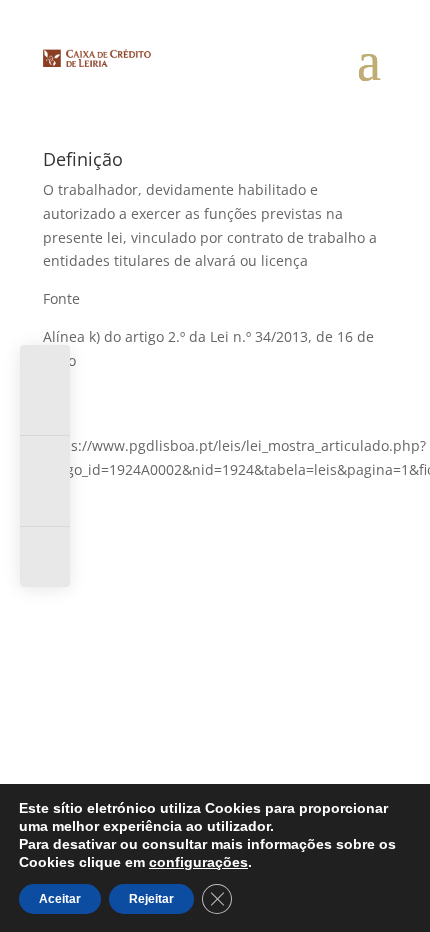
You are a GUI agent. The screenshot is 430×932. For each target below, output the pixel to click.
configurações (198, 862)
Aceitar (60, 899)
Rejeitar (151, 899)
